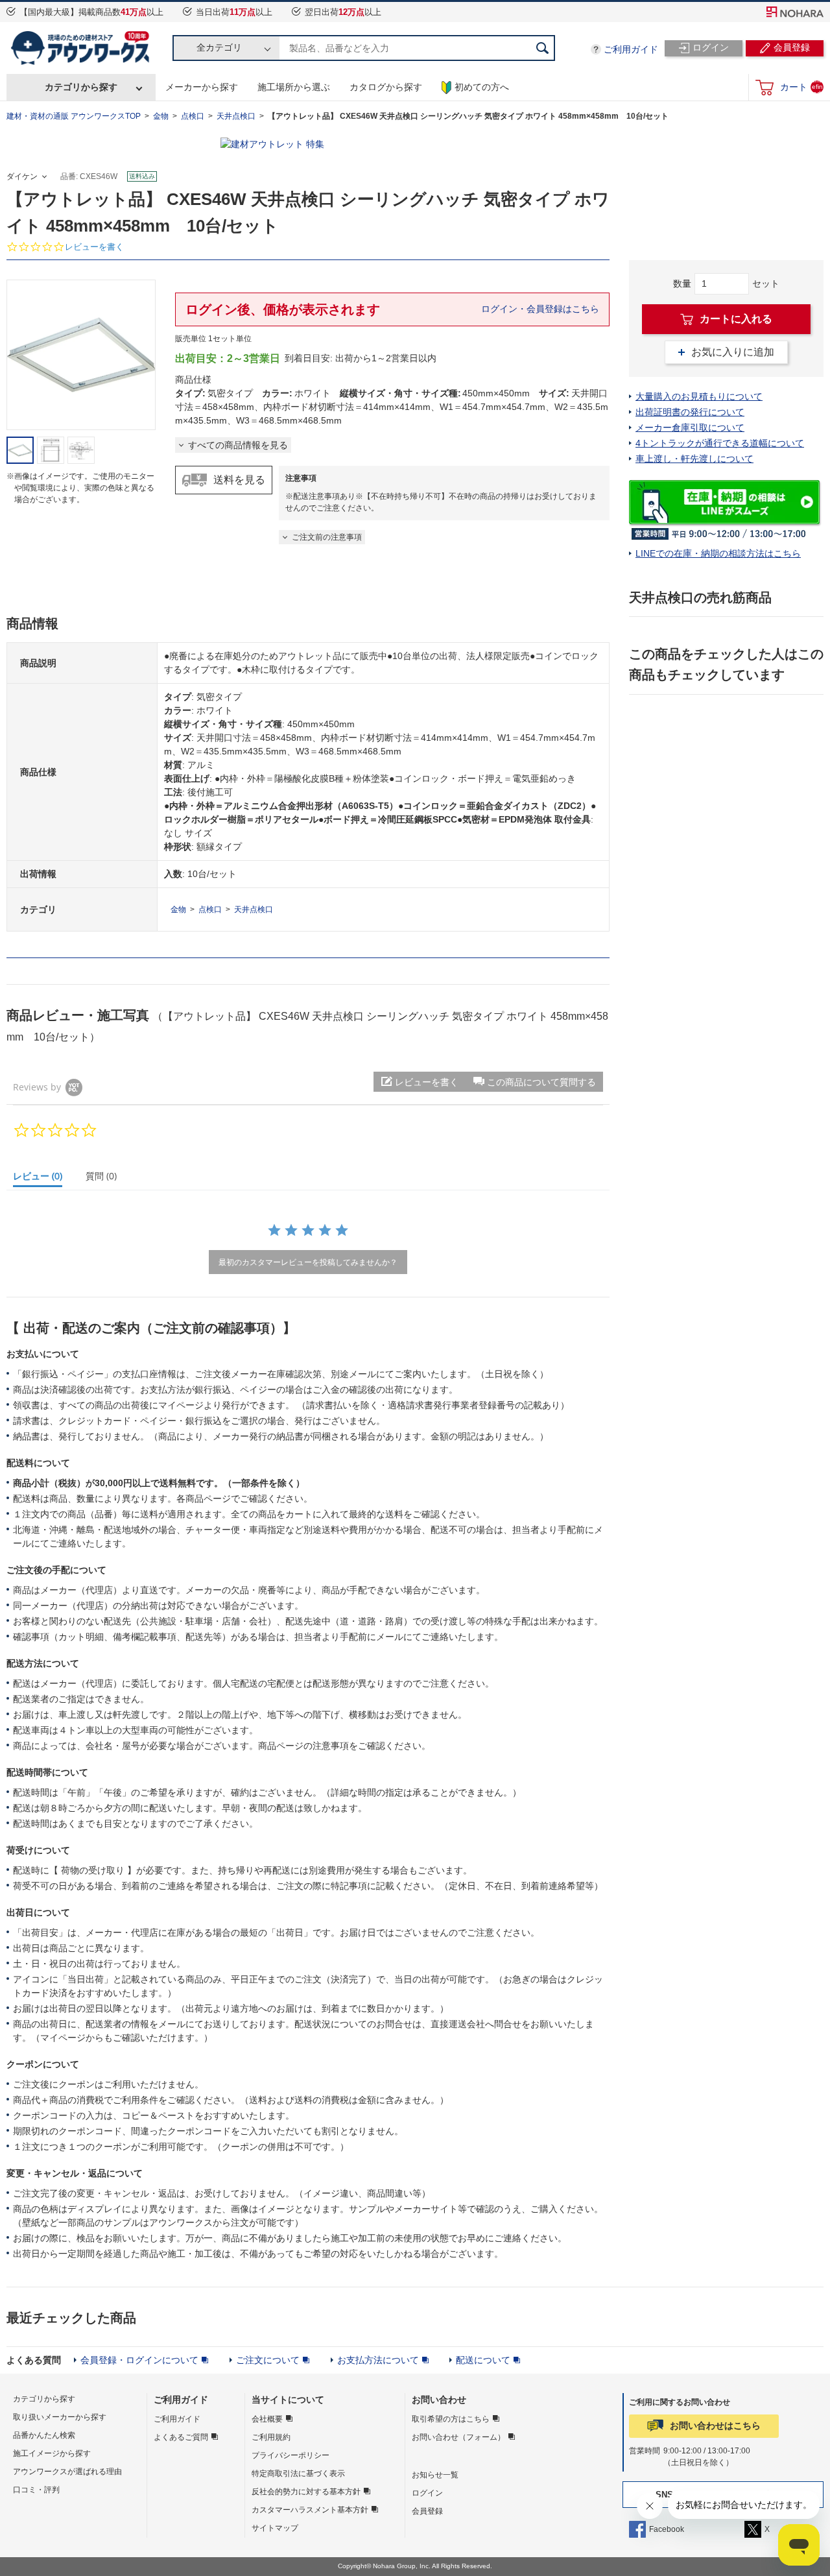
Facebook (667, 2529)
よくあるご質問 (181, 2437)
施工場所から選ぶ (294, 87)
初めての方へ (482, 87)
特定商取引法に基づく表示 (298, 2474)
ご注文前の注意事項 (327, 537)
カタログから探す (386, 87)
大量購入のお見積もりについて (699, 396)
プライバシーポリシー (290, 2455)
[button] (534, 1082)
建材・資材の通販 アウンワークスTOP (74, 116)
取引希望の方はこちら (451, 2419)
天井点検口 (236, 116)
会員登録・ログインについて (139, 2360)
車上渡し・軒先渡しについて (694, 459)
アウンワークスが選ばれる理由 (67, 2472)
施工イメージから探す (52, 2453)
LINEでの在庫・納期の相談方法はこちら (718, 553)
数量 (682, 283)
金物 (161, 116)
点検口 (193, 116)
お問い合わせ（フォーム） (458, 2437)
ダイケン (22, 176)
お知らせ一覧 (435, 2475)
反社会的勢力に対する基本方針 (306, 2492)
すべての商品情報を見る (238, 445)
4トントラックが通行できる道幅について (720, 443)
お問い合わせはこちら (715, 2426)
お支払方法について (378, 2360)
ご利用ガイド (631, 49)
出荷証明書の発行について (690, 412)
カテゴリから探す (81, 87)
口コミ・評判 (36, 2490)
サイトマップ (275, 2528)
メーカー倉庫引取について (690, 427)
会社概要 (267, 2419)
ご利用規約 (271, 2437)
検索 (542, 48)
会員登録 (427, 2511)
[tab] (43, 1179)
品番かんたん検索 (44, 2435)
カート (801, 87)
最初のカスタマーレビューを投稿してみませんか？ (308, 1262)
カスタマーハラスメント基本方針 (310, 2510)
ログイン (427, 2493)
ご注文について (268, 2360)
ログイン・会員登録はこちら (540, 309)
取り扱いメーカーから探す (60, 2417)
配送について (483, 2360)
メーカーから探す (202, 87)
